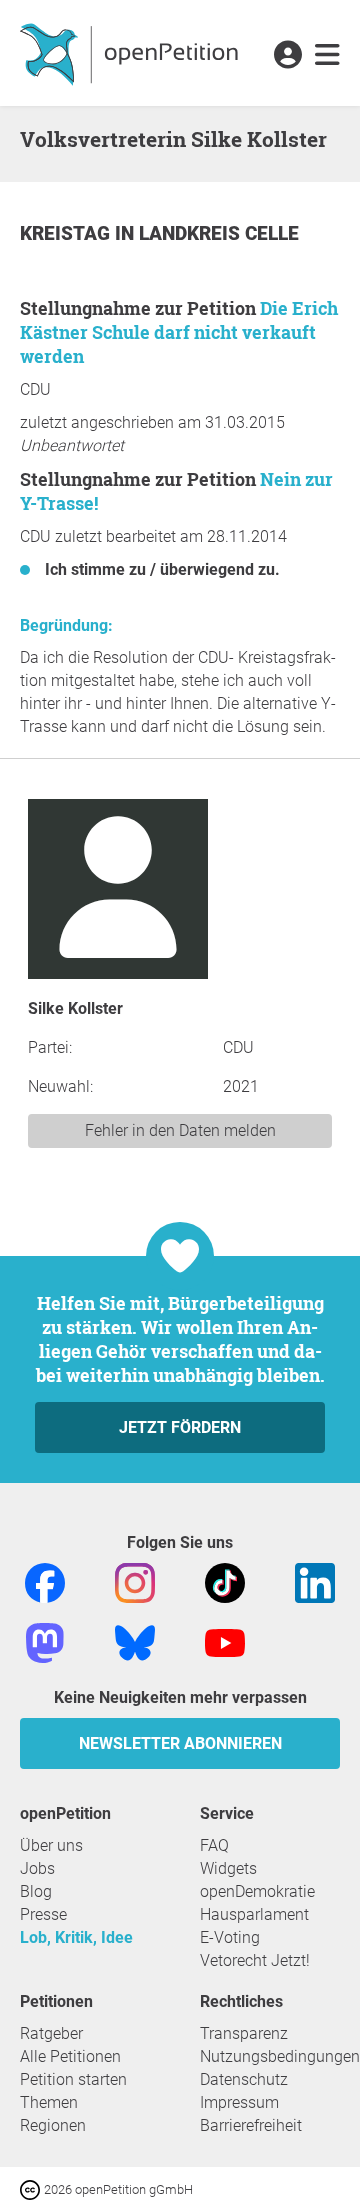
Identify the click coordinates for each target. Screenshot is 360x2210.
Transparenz (244, 2033)
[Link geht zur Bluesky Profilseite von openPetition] (135, 1641)
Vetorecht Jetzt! (255, 1960)
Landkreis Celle (219, 233)
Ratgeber (51, 2033)
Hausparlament (254, 1914)
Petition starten (73, 2079)
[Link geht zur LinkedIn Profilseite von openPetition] (315, 1581)
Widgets (228, 1868)
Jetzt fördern (180, 1427)
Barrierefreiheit (251, 2125)
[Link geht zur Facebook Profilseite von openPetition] (45, 1581)
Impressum (239, 2102)
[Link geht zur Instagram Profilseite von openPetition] (135, 1581)
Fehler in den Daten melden (180, 1130)
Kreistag (67, 233)
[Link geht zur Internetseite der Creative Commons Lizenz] (32, 2188)
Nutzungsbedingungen (280, 2056)
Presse (43, 1914)
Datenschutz (244, 2079)
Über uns (51, 1845)
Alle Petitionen (70, 2056)
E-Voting (230, 1937)
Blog (36, 1891)
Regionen (53, 2125)
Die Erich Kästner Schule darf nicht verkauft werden (179, 332)
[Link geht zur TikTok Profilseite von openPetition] (225, 1581)
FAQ (214, 1845)
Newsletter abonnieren (180, 1743)
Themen (49, 2102)
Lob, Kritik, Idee (76, 1937)
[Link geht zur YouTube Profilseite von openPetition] (225, 1641)
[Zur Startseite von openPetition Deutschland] (131, 53)
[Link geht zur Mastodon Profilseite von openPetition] (45, 1641)
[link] (327, 56)
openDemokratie (257, 1891)
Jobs (37, 1868)
